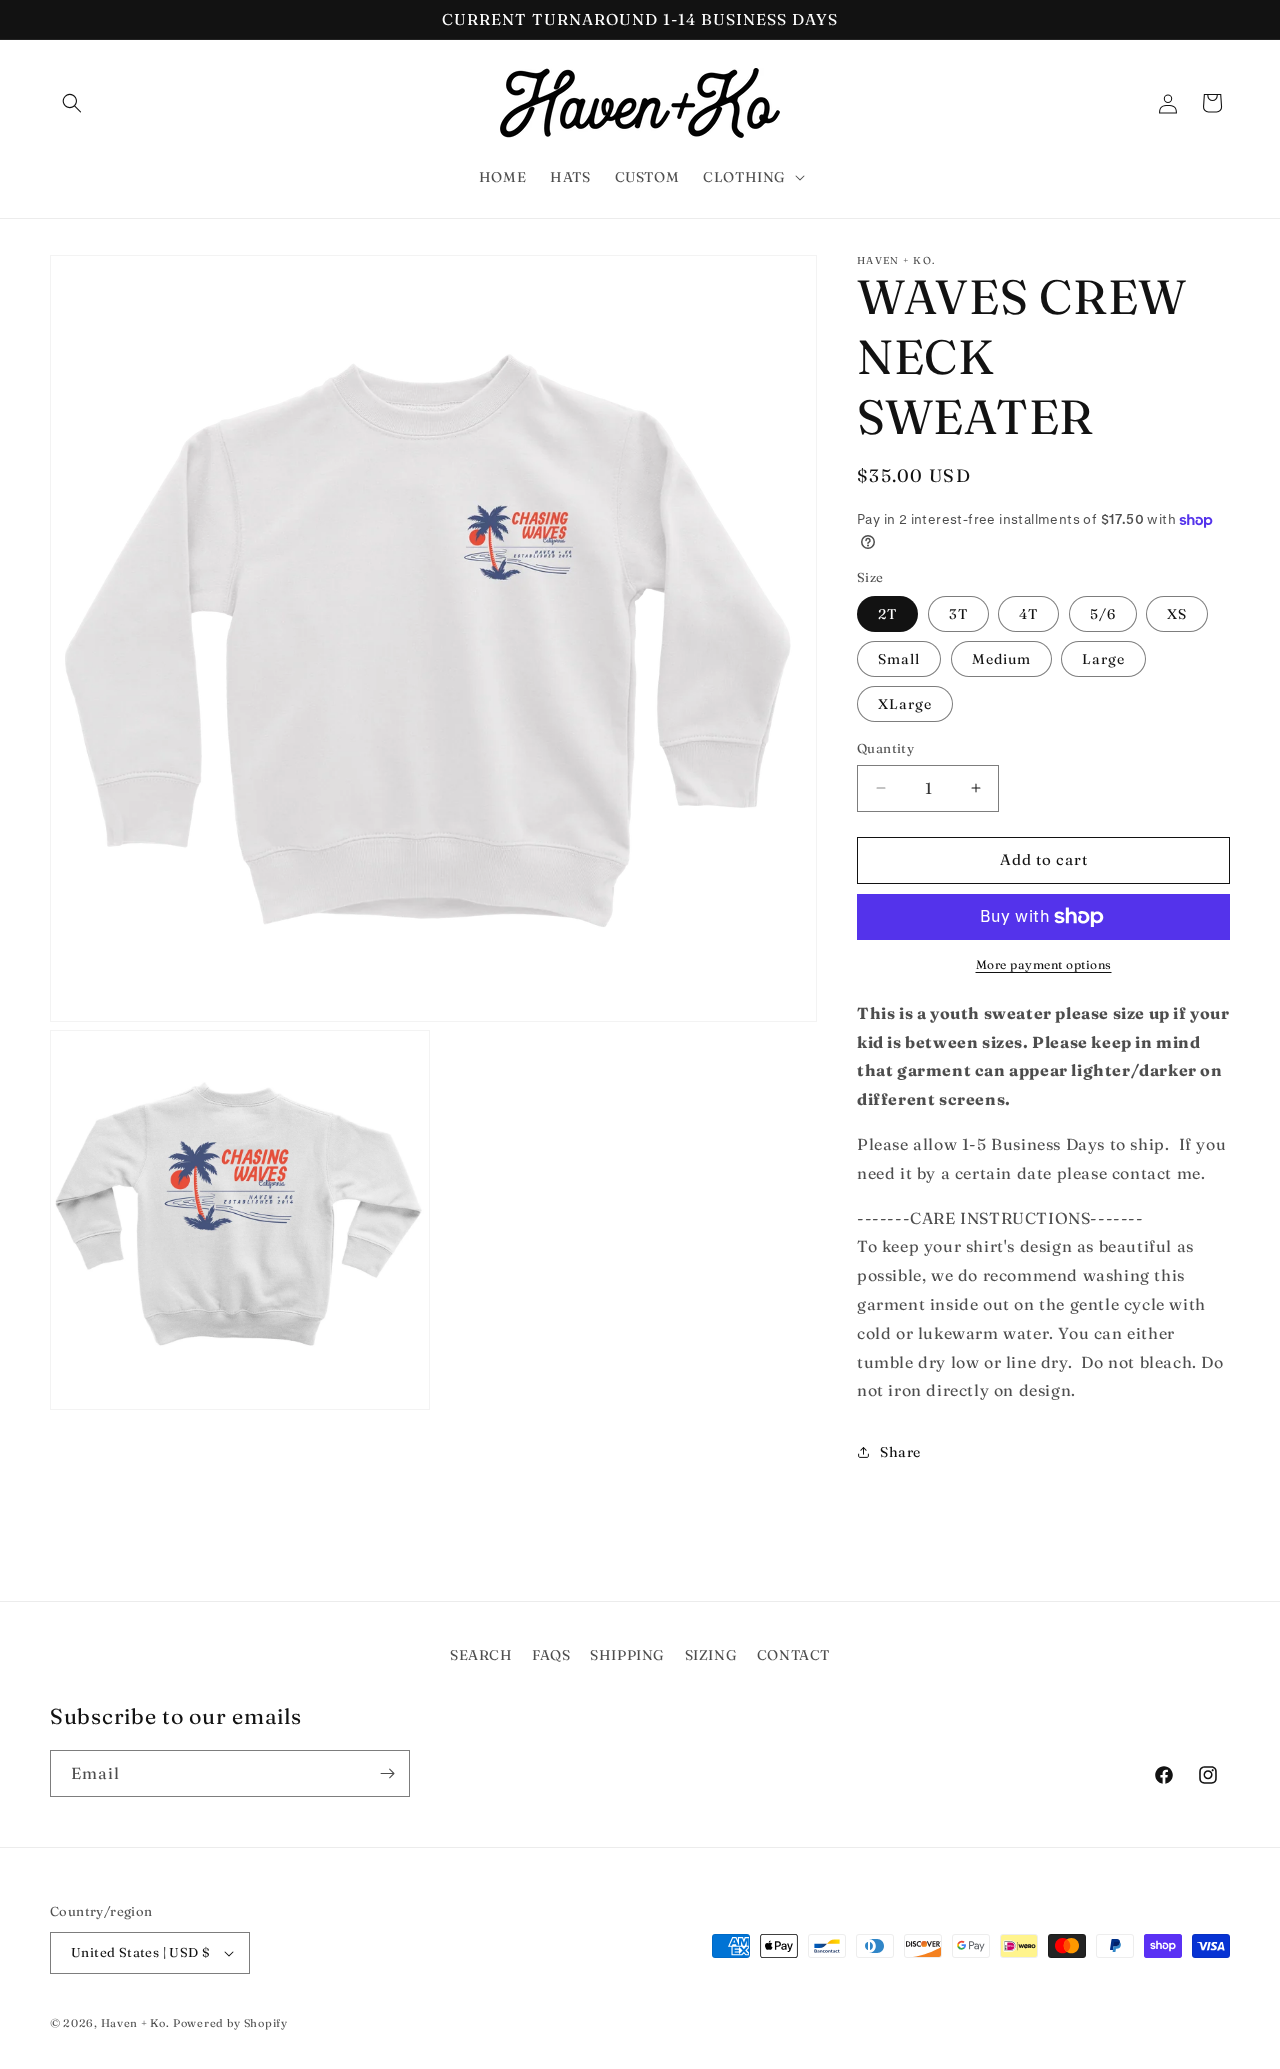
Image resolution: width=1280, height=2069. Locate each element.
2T (887, 614)
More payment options (1044, 964)
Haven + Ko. (135, 2023)
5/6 (1103, 614)
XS (1177, 614)
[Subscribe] (387, 1773)
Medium (1001, 659)
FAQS (551, 1655)
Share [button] (900, 1452)
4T (1028, 614)
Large (1103, 659)
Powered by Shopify (230, 2023)
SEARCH (481, 1655)
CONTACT (793, 1655)
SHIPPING (627, 1655)
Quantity (885, 748)
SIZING (711, 1655)
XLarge (905, 704)
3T (958, 614)
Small (899, 659)
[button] (72, 103)
